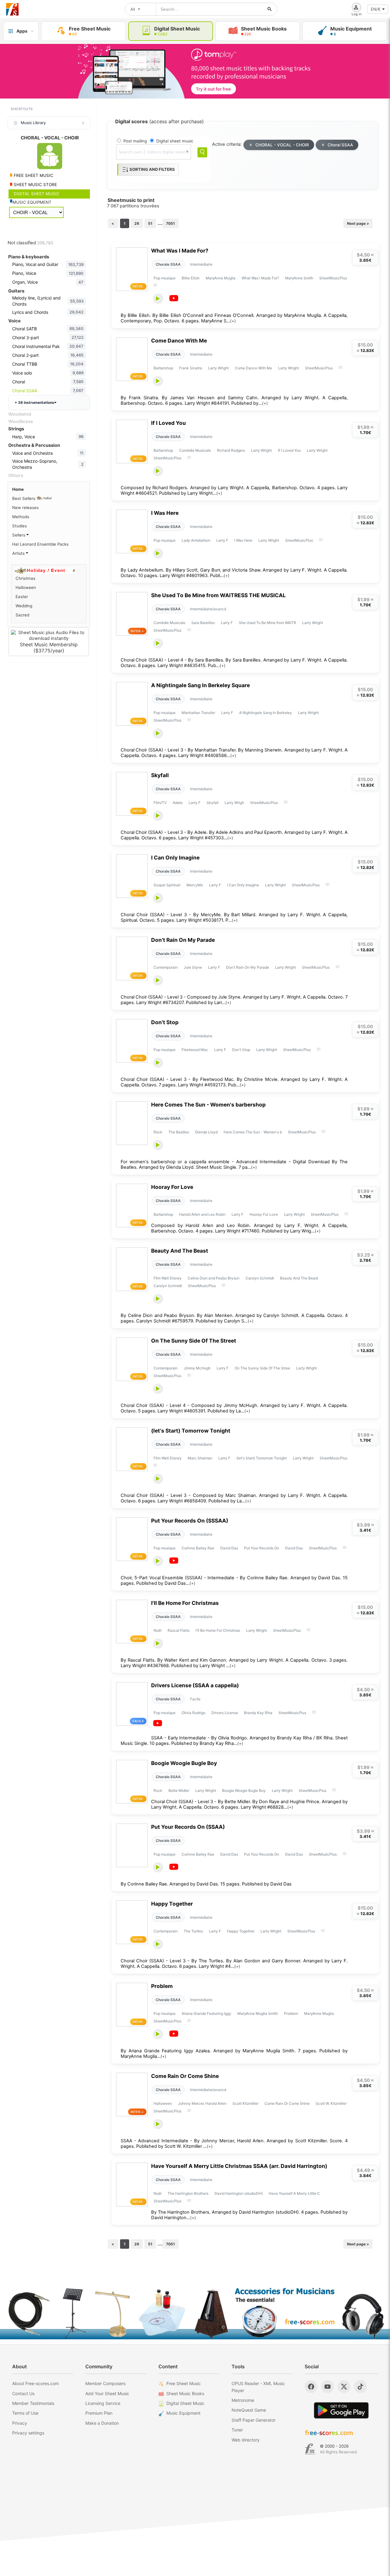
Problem (162, 1986)
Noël (158, 1630)
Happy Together (172, 1904)
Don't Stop (165, 1022)
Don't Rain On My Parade (183, 940)
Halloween (163, 2103)
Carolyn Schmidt (260, 1278)
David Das (229, 1548)
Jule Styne (193, 967)
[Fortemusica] (310, 2449)
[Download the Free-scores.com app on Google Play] (341, 2410)
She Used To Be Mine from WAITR (268, 623)
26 (137, 223)
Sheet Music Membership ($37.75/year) (49, 648)
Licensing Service (103, 2403)
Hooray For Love (172, 1187)
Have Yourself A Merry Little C (294, 2193)
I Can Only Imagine (175, 857)
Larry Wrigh (234, 803)
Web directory (246, 2440)
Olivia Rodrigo (193, 1713)
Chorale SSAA (168, 264)
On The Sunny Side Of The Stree (262, 1368)
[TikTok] (360, 2387)
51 (150, 223)
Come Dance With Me (179, 341)
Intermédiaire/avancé (208, 609)
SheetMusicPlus (333, 278)
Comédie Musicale (195, 450)
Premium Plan (99, 2413)
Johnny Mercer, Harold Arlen (202, 2103)
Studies (19, 526)
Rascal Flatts (179, 1630)
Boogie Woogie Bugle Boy (184, 1763)
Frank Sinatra (191, 368)
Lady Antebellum (196, 540)
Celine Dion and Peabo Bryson (214, 1278)
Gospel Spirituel (167, 885)
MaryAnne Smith (299, 278)
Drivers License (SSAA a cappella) (195, 1685)
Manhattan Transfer (198, 713)
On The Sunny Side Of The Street (194, 1341)
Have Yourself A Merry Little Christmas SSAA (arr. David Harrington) (239, 2166)
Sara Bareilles (203, 623)
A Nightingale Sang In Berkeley (266, 713)
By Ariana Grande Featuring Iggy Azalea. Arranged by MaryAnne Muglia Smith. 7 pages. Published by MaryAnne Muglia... (234, 2054)
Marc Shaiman (200, 1458)
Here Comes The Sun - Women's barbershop (208, 1105)
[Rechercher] (270, 9)
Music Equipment (183, 2413)
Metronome (243, 2400)
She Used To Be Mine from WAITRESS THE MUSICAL (218, 595)
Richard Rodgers (231, 450)
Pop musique (165, 278)
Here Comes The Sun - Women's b (253, 1132)
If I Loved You (168, 423)
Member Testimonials (33, 2403)
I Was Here (165, 513)
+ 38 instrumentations (34, 402)
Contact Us (23, 2393)
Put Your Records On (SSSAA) (190, 1521)
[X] (344, 2387)
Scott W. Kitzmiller (331, 2103)
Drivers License (225, 1713)
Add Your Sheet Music (107, 2393)
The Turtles (193, 1931)
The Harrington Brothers (188, 2193)
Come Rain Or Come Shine (185, 2076)
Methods (21, 517)
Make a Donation (102, 2423)
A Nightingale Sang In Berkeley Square (200, 685)
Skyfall (160, 775)
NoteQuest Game (249, 2410)
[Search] (202, 152)
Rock (158, 1132)
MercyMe (195, 885)
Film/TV (160, 803)
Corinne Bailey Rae (198, 1548)
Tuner (237, 2430)
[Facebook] (311, 2387)
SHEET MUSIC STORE (35, 185)
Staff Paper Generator (253, 2420)
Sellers (19, 535)
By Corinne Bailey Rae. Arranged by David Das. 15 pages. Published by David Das (206, 1884)
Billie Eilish (191, 278)
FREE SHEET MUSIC (33, 175)
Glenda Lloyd (206, 1132)
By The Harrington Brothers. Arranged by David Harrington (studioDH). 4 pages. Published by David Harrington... (249, 2215)
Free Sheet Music (184, 2383)
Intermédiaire (201, 264)
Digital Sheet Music (185, 2403)
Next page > (358, 223)
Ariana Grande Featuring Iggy (206, 2013)
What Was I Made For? (180, 251)
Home (18, 489)
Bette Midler (179, 1790)
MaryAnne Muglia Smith (258, 2013)
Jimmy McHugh (197, 1368)
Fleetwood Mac (195, 1050)
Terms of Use (25, 2413)
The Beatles (179, 1132)
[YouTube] (328, 2387)
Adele (178, 803)
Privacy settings (28, 2433)
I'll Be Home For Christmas (185, 1603)
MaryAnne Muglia (221, 278)
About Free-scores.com (35, 2383)
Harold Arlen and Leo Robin (202, 1214)
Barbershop (163, 368)
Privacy (20, 2423)
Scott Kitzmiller (245, 2103)
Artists (19, 553)
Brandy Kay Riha (258, 1713)
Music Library (33, 123)
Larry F (222, 540)
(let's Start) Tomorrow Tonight (191, 1431)
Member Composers (105, 2383)
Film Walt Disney (168, 1278)
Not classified (30, 243)
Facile (195, 1699)
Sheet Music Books (185, 2393)
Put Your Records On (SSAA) (188, 1827)
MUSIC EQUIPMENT (32, 202)
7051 (170, 223)
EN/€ (376, 9)
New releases (25, 508)
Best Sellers (24, 498)
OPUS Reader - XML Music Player (258, 2387)
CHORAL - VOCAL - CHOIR (282, 145)
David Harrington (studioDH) (239, 2193)
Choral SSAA (340, 145)
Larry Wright (218, 368)
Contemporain (166, 967)
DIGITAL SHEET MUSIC (36, 194)
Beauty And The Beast (180, 1251)
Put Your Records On (262, 1548)
